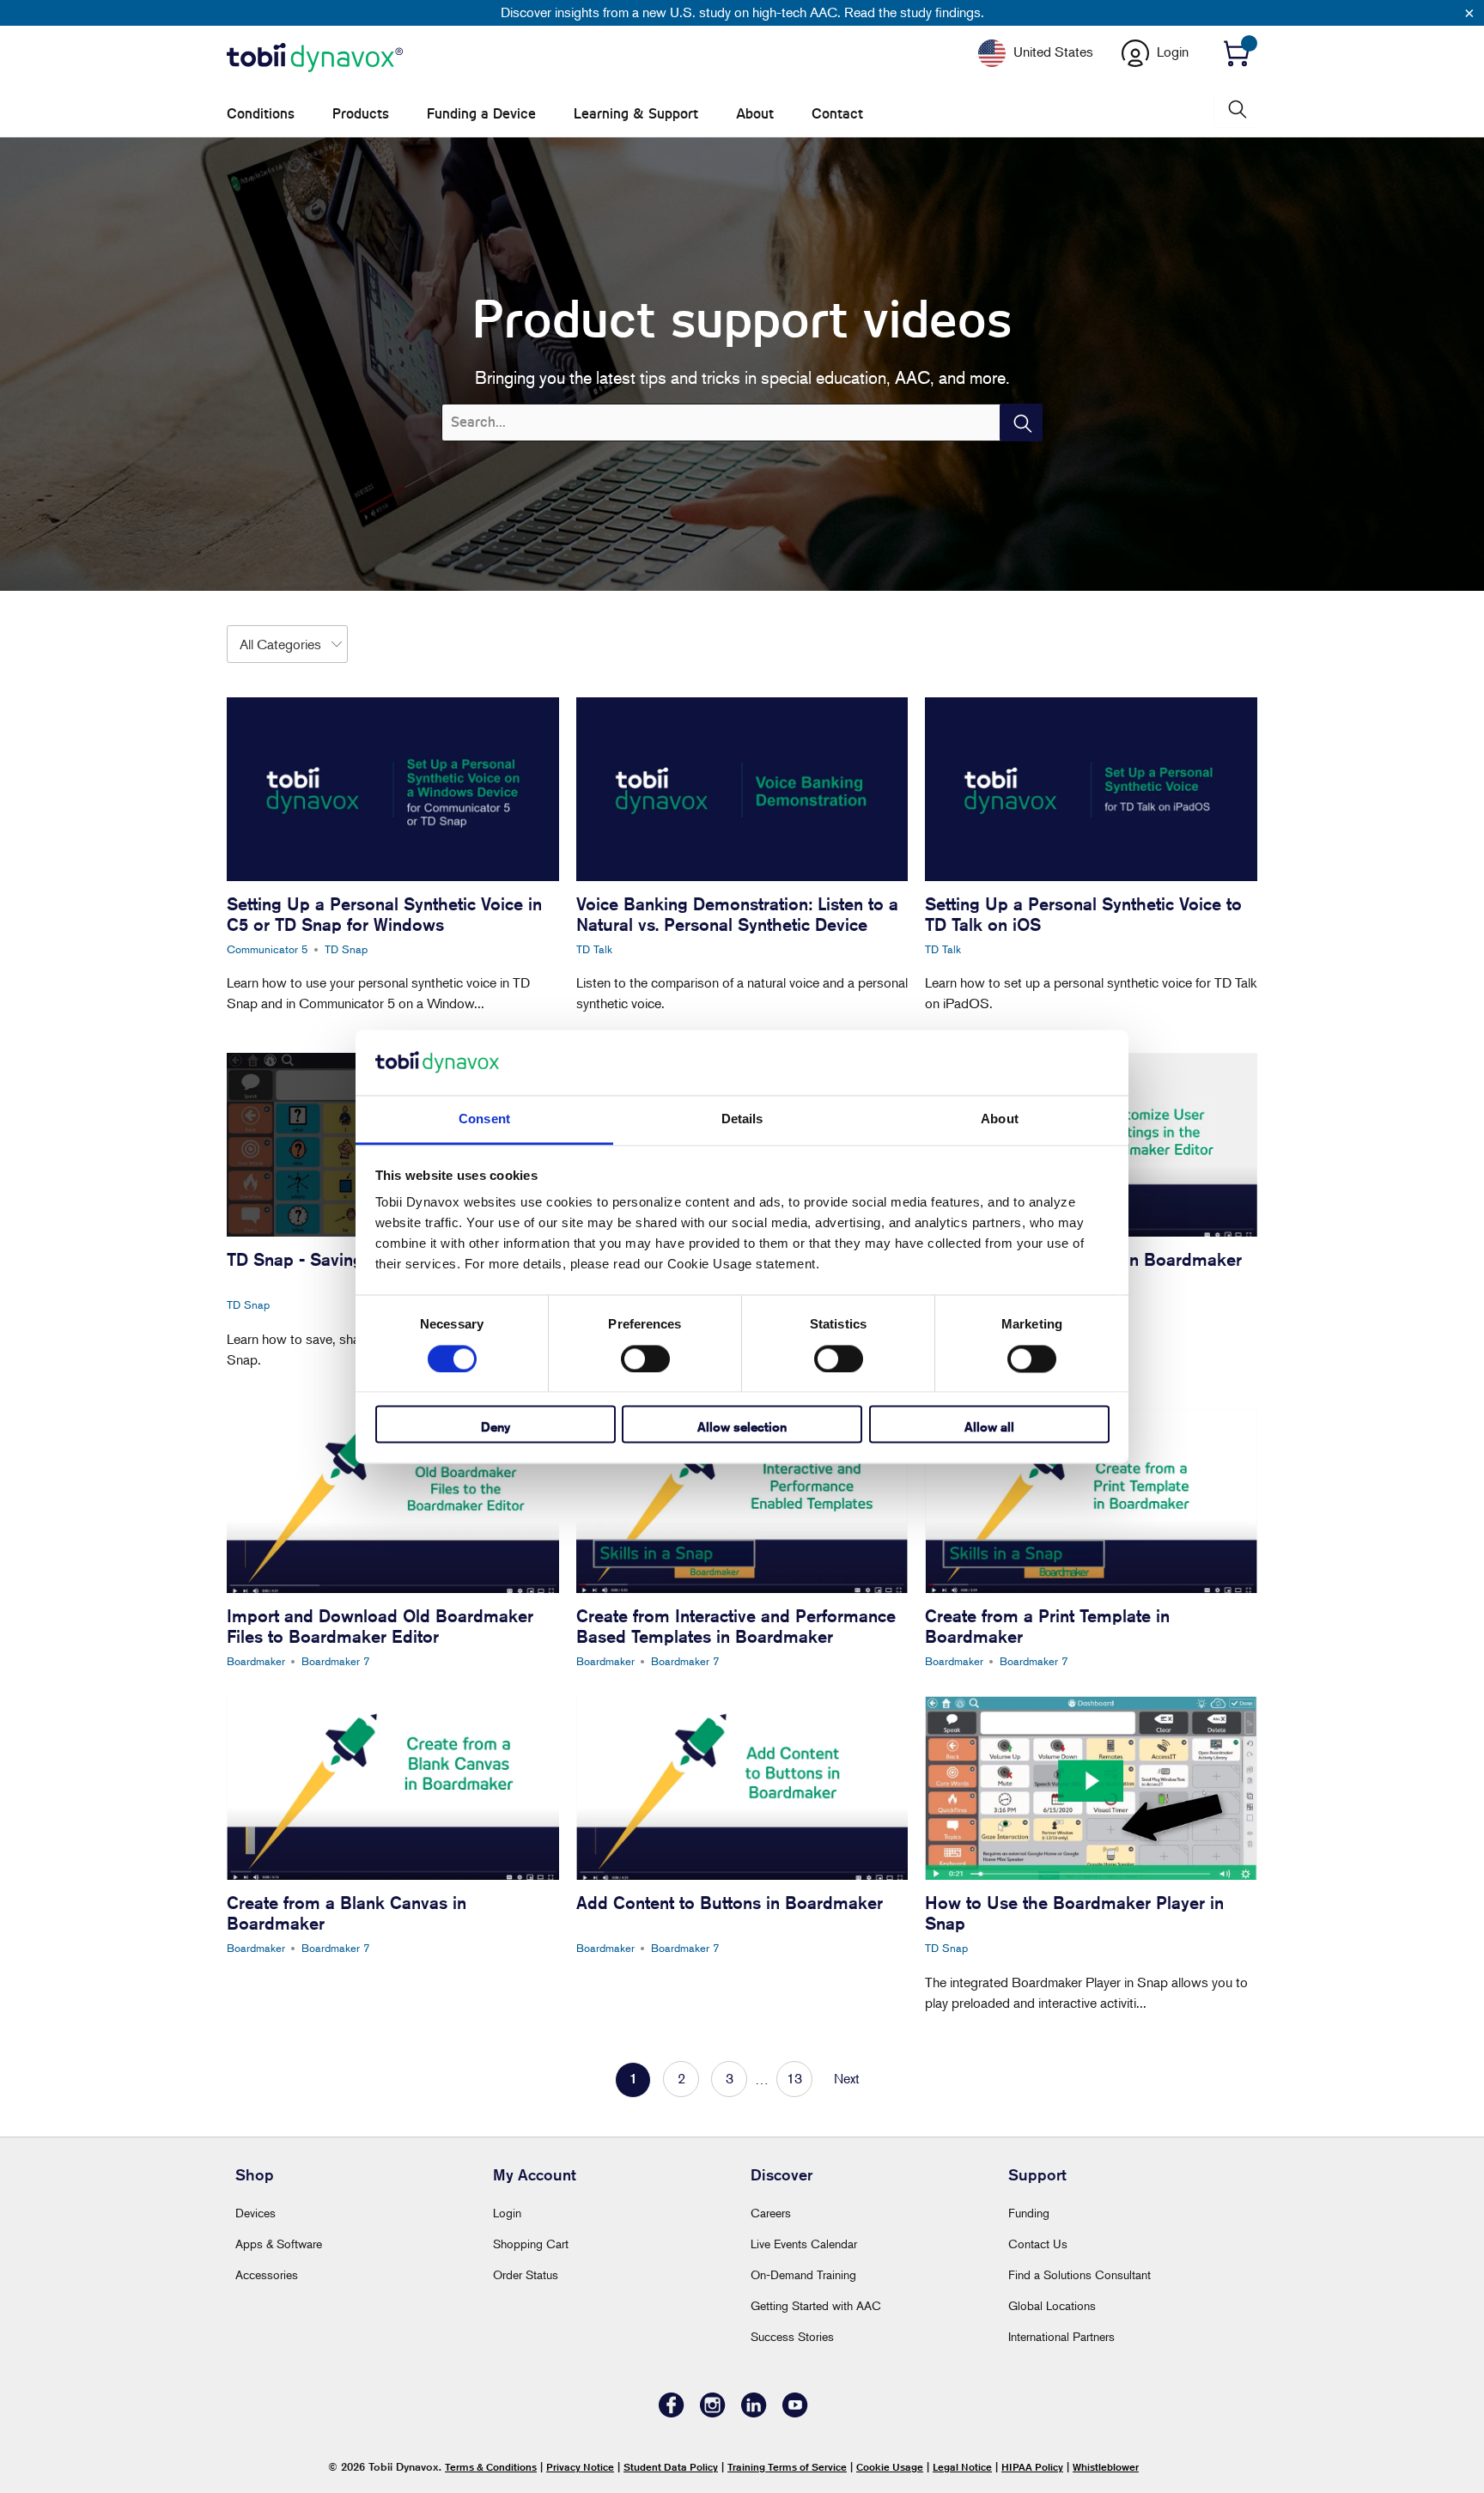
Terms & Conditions (491, 2467)
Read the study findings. (914, 12)
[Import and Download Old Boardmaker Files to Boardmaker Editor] (393, 1501)
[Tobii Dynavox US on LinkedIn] (754, 2413)
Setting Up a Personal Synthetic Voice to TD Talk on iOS (1083, 914)
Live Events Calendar (804, 2244)
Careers (771, 2213)
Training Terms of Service (787, 2467)
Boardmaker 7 (336, 1661)
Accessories (267, 2274)
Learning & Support (636, 114)
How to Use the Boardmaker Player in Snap (1074, 1913)
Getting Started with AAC (816, 2305)
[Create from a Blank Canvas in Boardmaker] (393, 1788)
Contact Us (1038, 2244)
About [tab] (1000, 1119)
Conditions (261, 114)
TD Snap (346, 949)
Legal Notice (962, 2467)
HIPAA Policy (1032, 2467)
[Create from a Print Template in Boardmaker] (1091, 1501)
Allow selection (742, 1428)
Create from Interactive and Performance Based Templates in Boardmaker (736, 1626)
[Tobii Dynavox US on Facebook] (672, 2413)
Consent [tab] (484, 1119)
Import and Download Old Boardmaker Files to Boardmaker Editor (380, 1626)
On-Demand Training (803, 2274)
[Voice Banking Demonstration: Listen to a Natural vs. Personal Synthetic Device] (742, 789)
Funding (1029, 2213)
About (755, 114)
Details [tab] (742, 1119)
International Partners (1061, 2336)
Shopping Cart (531, 2244)
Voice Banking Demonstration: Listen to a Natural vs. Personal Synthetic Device (737, 914)
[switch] (645, 1359)
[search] (1236, 109)
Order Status (526, 2274)
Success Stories (792, 2336)
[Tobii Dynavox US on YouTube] (795, 2413)
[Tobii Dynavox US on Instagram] (713, 2413)
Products (361, 114)
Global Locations (1052, 2305)
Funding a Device (481, 114)
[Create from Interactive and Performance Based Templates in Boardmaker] (742, 1501)
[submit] (1021, 423)
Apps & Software (279, 2244)
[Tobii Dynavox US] (315, 58)
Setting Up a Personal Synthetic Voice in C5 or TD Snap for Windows (384, 914)
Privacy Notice (580, 2467)
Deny (496, 1428)
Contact (837, 114)
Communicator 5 (268, 949)
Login (507, 2213)
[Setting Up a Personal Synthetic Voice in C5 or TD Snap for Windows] (393, 789)
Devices (255, 2213)
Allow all (989, 1428)
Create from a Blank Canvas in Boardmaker (347, 1913)
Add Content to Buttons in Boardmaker (730, 1903)
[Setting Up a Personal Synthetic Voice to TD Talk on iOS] (1091, 789)
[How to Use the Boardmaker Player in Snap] (1091, 1788)
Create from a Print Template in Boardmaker (1047, 1626)
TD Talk (594, 949)
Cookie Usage (890, 2467)
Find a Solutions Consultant (1080, 2274)
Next (847, 2078)
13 (794, 2078)
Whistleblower (1106, 2467)
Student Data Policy (671, 2467)
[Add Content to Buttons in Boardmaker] (742, 1788)
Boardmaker (256, 1661)
